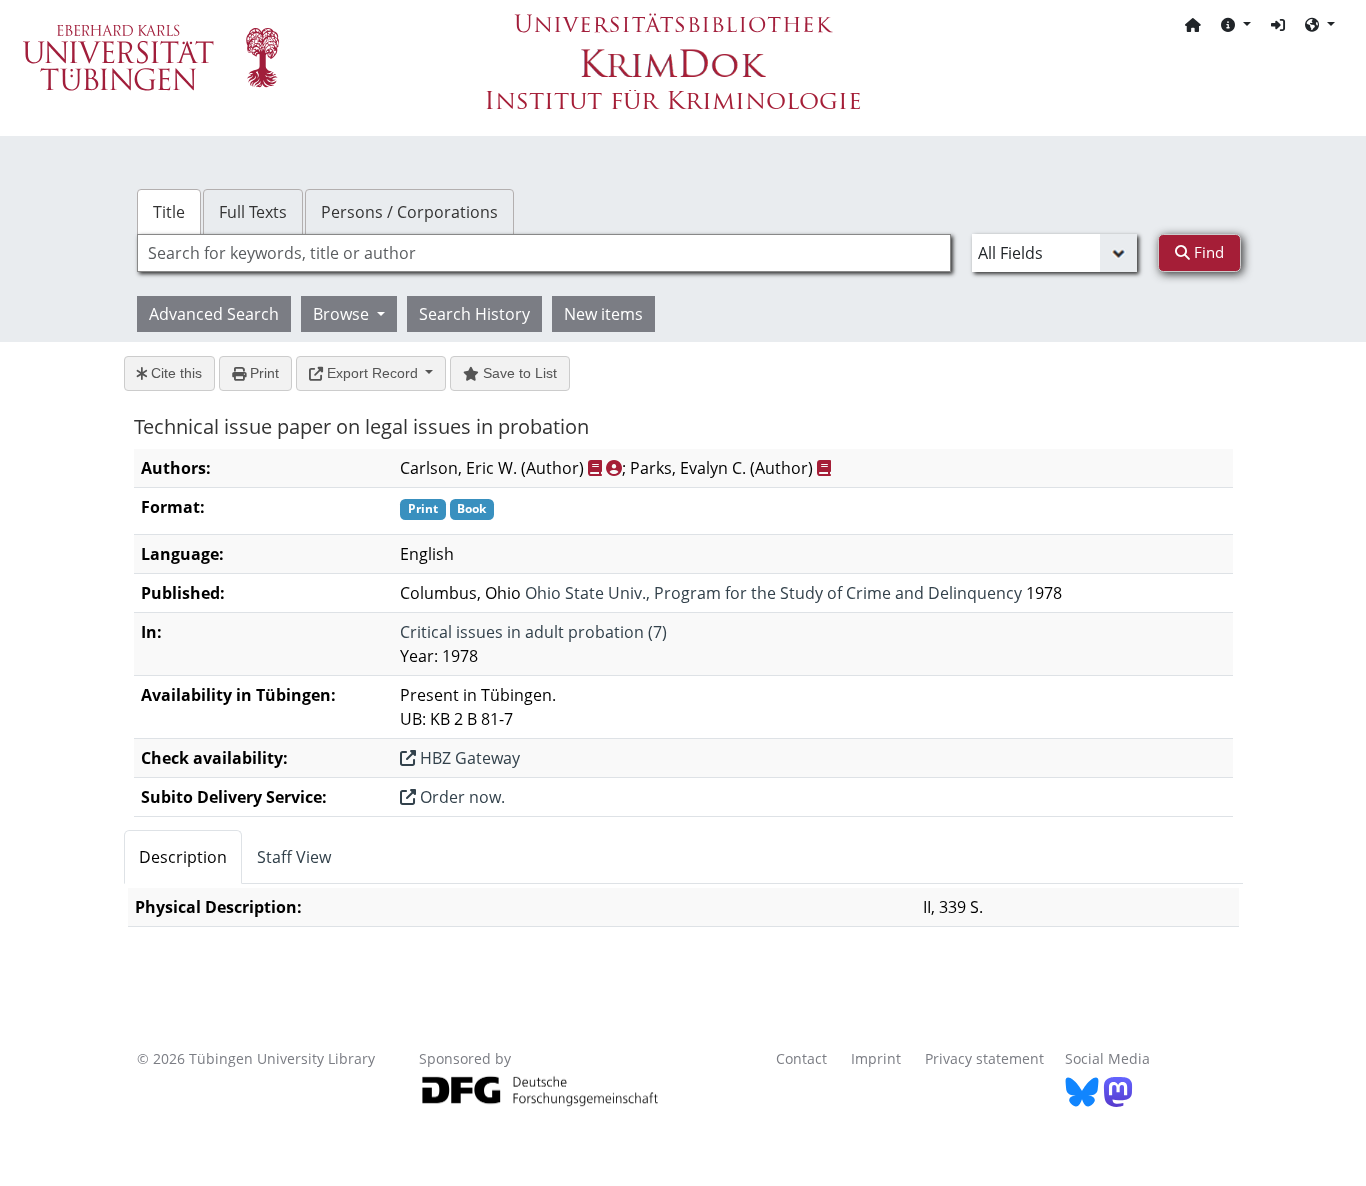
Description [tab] (183, 857)
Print (262, 373)
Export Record (372, 373)
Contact (801, 1058)
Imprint (876, 1058)
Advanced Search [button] (214, 314)
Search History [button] (474, 314)
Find (1207, 252)
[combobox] (544, 253)
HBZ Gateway (468, 758)
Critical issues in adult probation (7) (533, 632)
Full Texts (253, 212)
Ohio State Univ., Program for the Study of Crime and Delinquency (773, 593)
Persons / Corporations (409, 212)
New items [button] (603, 314)
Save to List (518, 373)
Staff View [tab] (294, 857)
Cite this (174, 373)
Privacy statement (984, 1058)
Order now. (460, 797)
